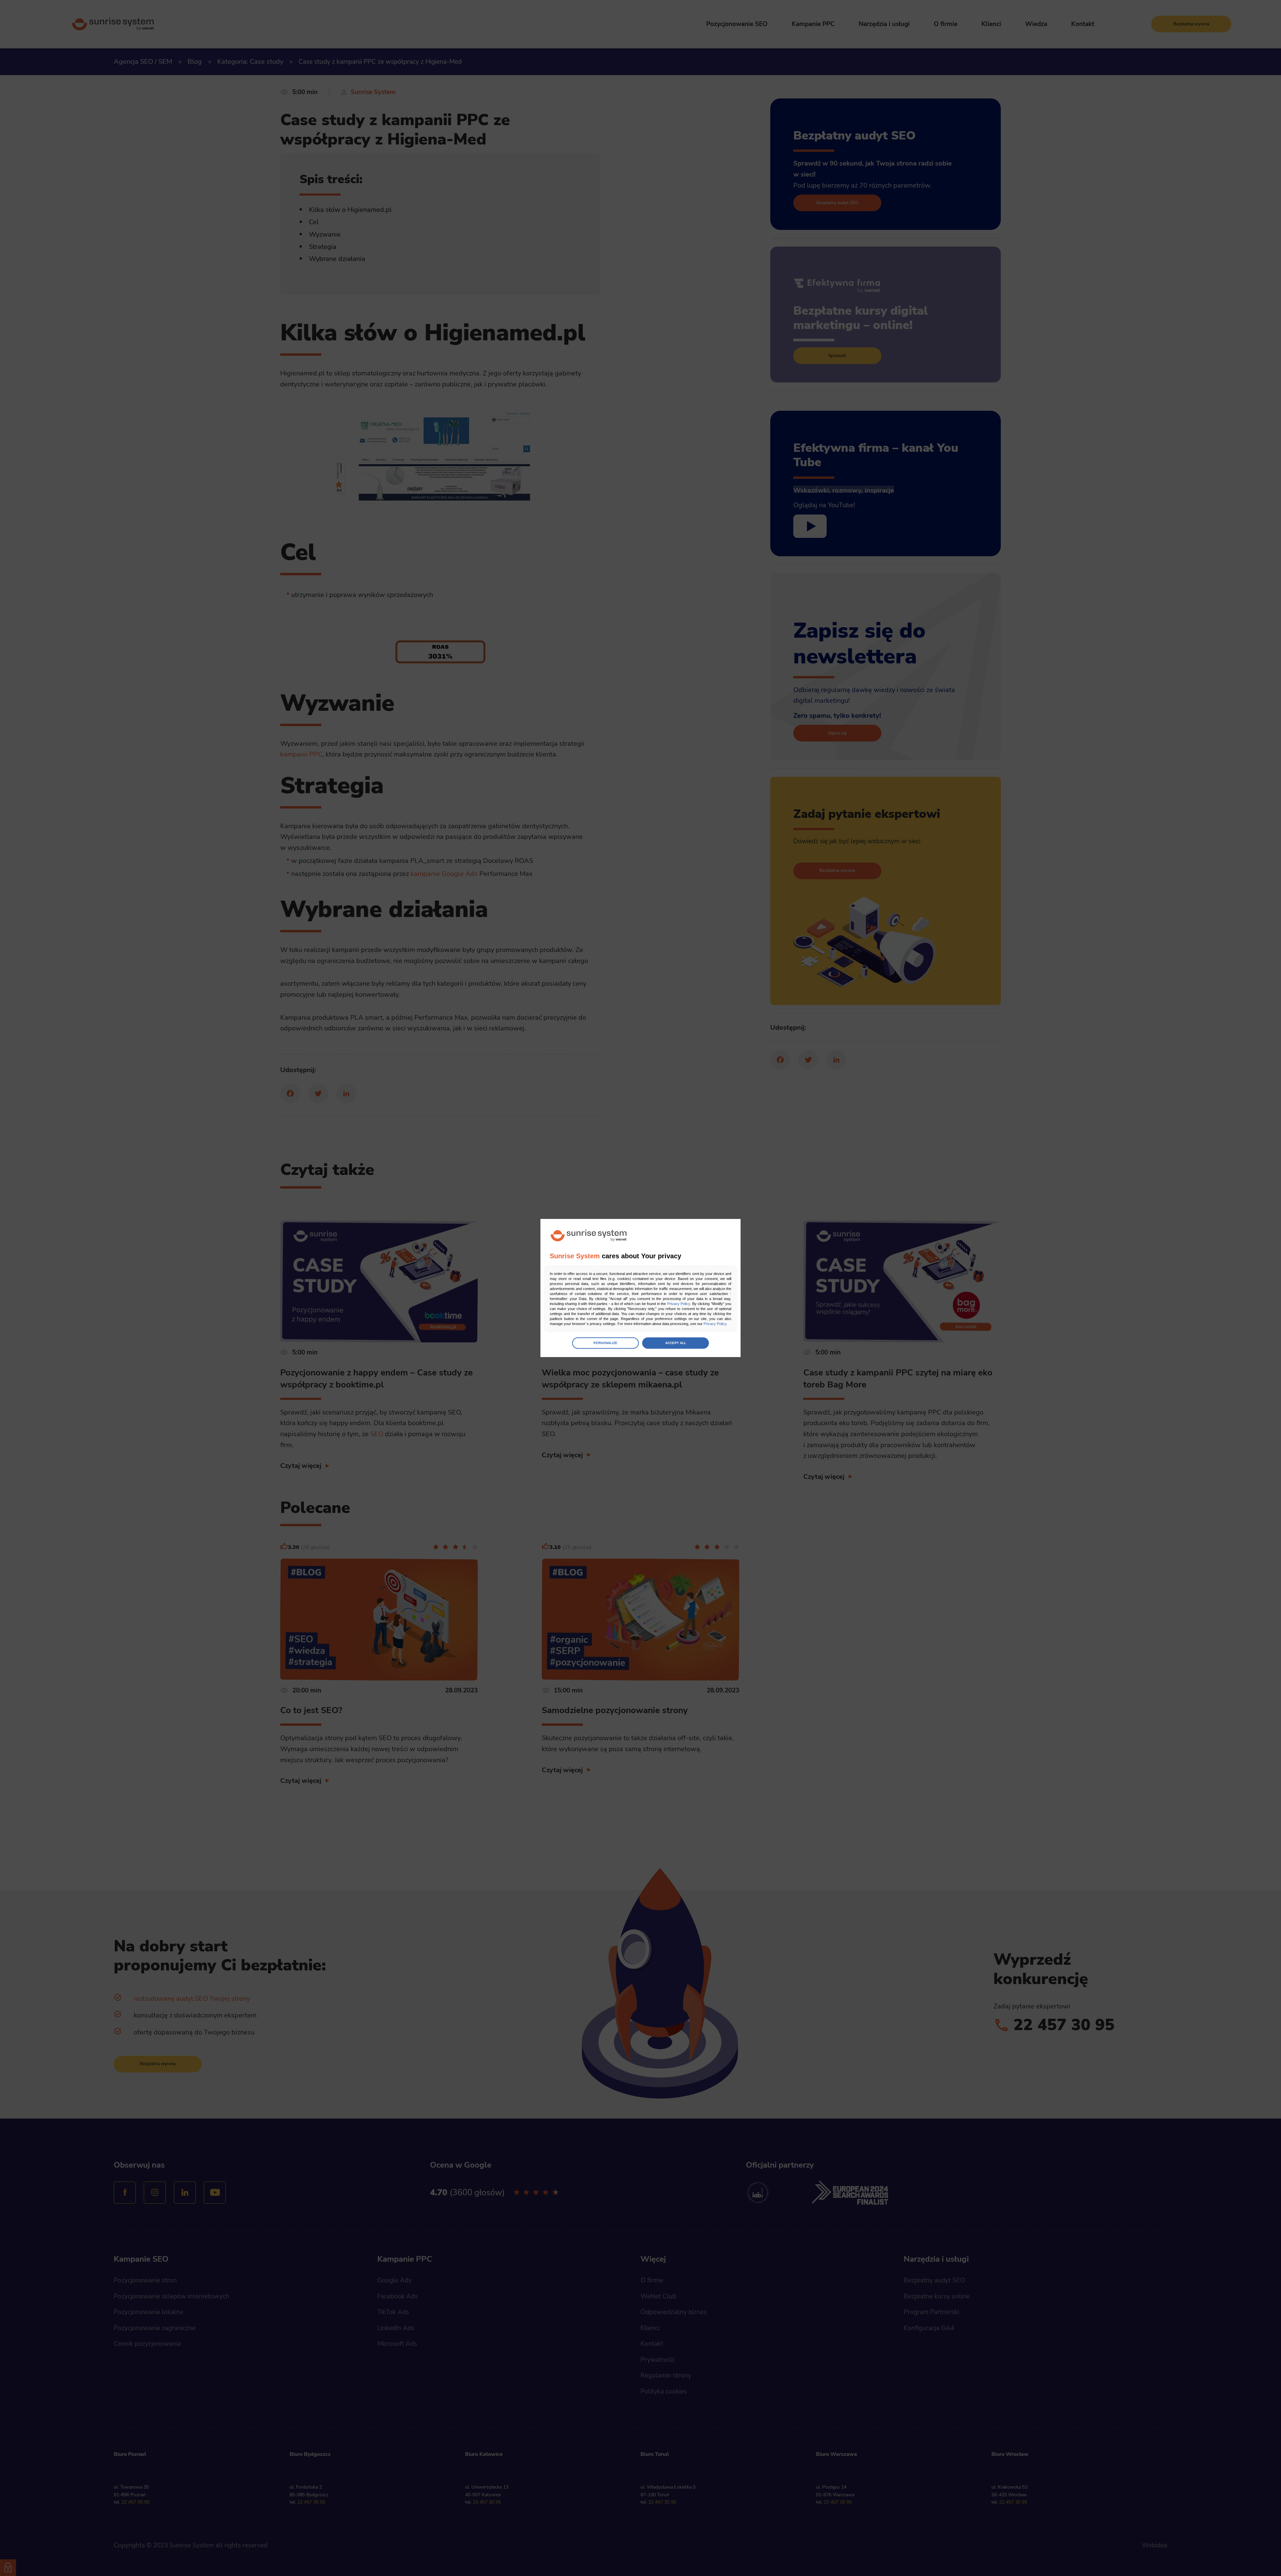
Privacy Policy (679, 1304)
